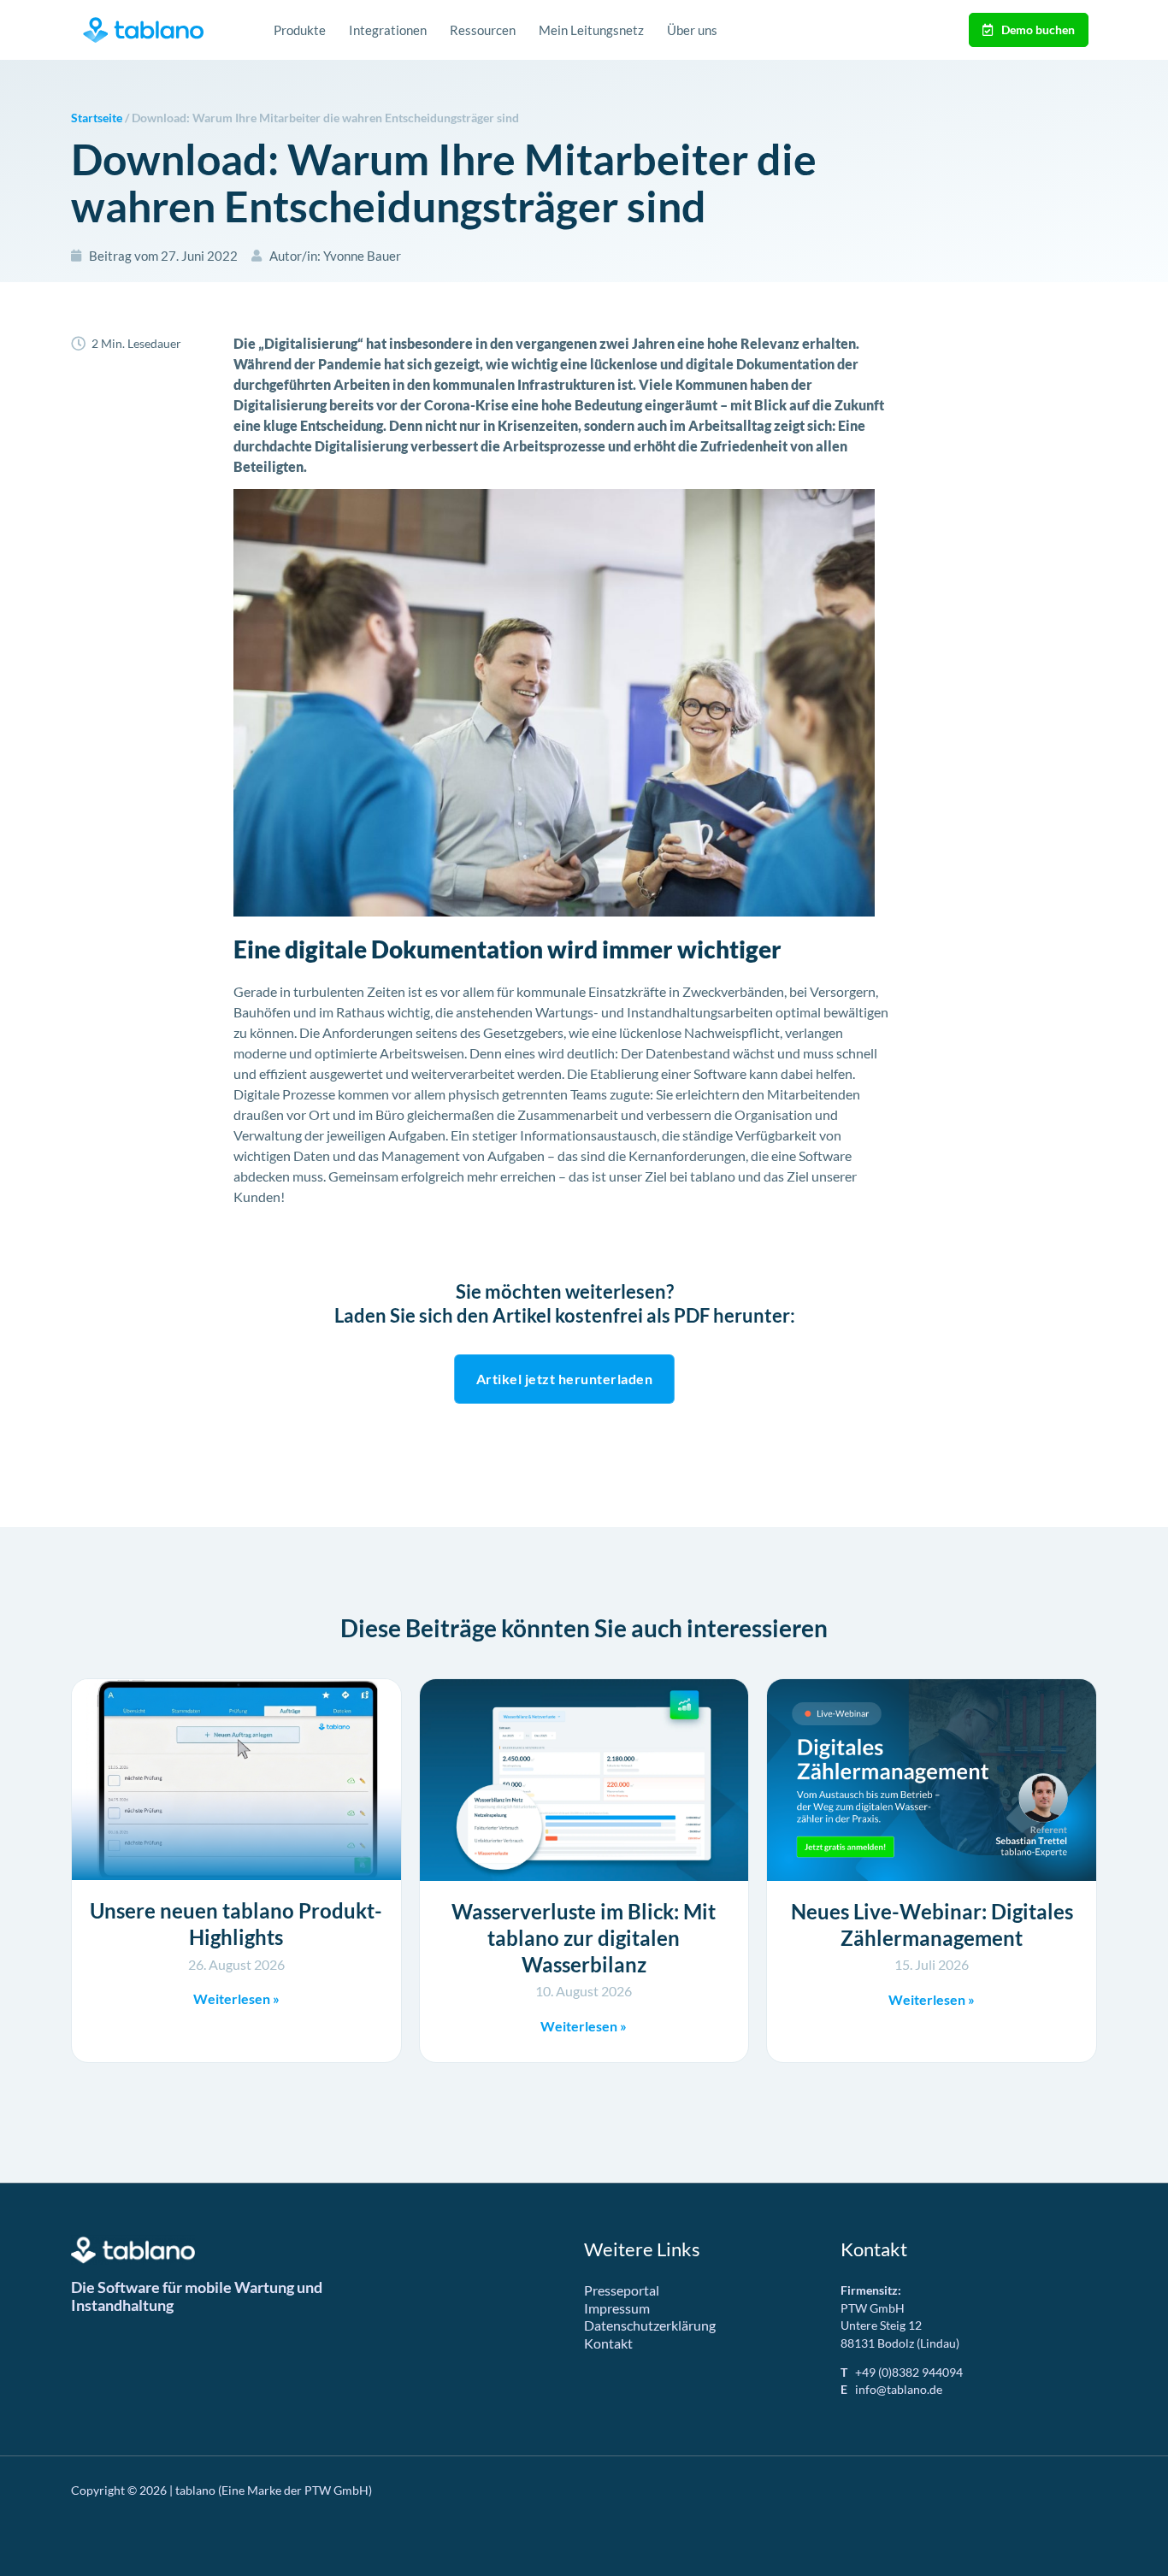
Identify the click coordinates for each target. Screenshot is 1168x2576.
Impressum (617, 2308)
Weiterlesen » (236, 1998)
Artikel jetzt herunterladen (565, 1379)
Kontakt (608, 2343)
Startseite (97, 118)
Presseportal (622, 2290)
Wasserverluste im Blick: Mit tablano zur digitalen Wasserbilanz (584, 1938)
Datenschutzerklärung (650, 2325)
